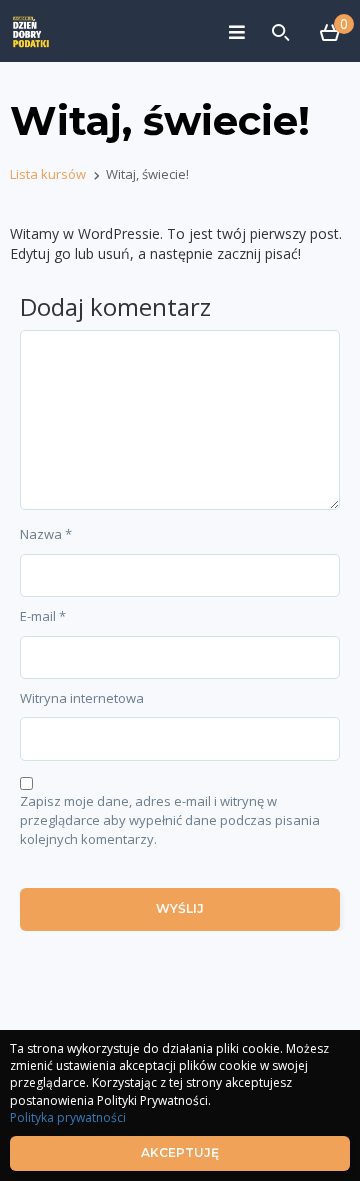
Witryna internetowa (82, 698)
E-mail (43, 616)
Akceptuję (180, 1152)
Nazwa (46, 534)
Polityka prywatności (68, 1117)
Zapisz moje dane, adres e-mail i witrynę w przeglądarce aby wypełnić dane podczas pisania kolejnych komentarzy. (170, 819)
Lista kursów (48, 174)
